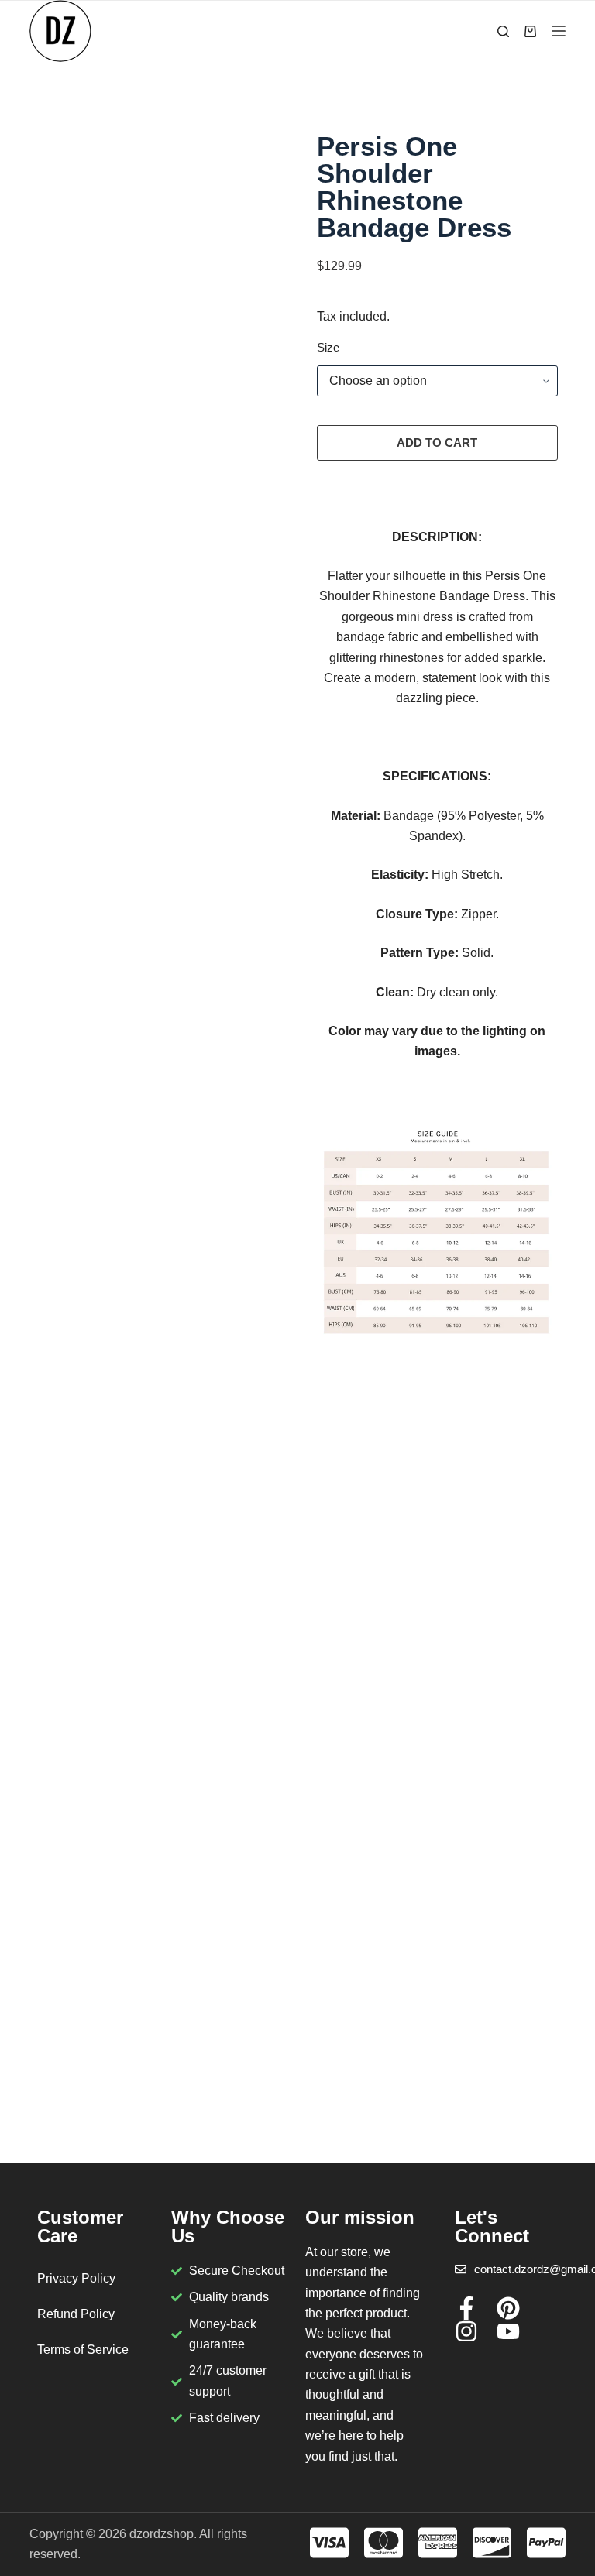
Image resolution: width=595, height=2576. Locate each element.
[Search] (503, 31)
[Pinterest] (508, 2308)
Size (328, 347)
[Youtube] (508, 2331)
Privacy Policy (76, 2278)
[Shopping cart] (530, 31)
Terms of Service (83, 2350)
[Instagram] (466, 2331)
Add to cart (437, 442)
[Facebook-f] (466, 2308)
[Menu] (559, 31)
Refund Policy (76, 2314)
